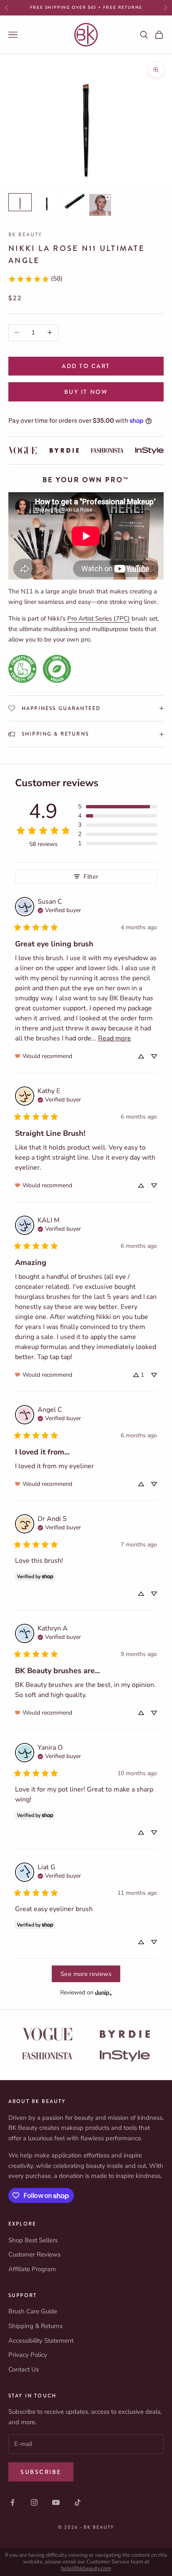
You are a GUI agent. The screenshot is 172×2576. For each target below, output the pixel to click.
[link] (35, 279)
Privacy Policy (28, 2355)
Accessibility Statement (41, 2341)
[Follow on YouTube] (56, 2502)
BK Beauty (25, 235)
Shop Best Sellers (33, 2240)
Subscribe (41, 2472)
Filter (91, 877)
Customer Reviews (34, 2254)
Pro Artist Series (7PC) (99, 618)
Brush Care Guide (33, 2311)
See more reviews (86, 1974)
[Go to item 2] (47, 202)
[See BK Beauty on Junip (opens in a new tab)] (104, 1992)
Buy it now (86, 392)
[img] (59, 910)
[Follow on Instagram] (34, 2502)
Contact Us (24, 2369)
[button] (118, 807)
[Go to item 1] (20, 202)
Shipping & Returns (35, 2326)
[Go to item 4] (100, 205)
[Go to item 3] (73, 202)
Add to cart (86, 366)
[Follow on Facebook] (13, 2502)
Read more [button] (115, 1038)
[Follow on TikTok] (78, 2502)
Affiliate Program (32, 2269)
